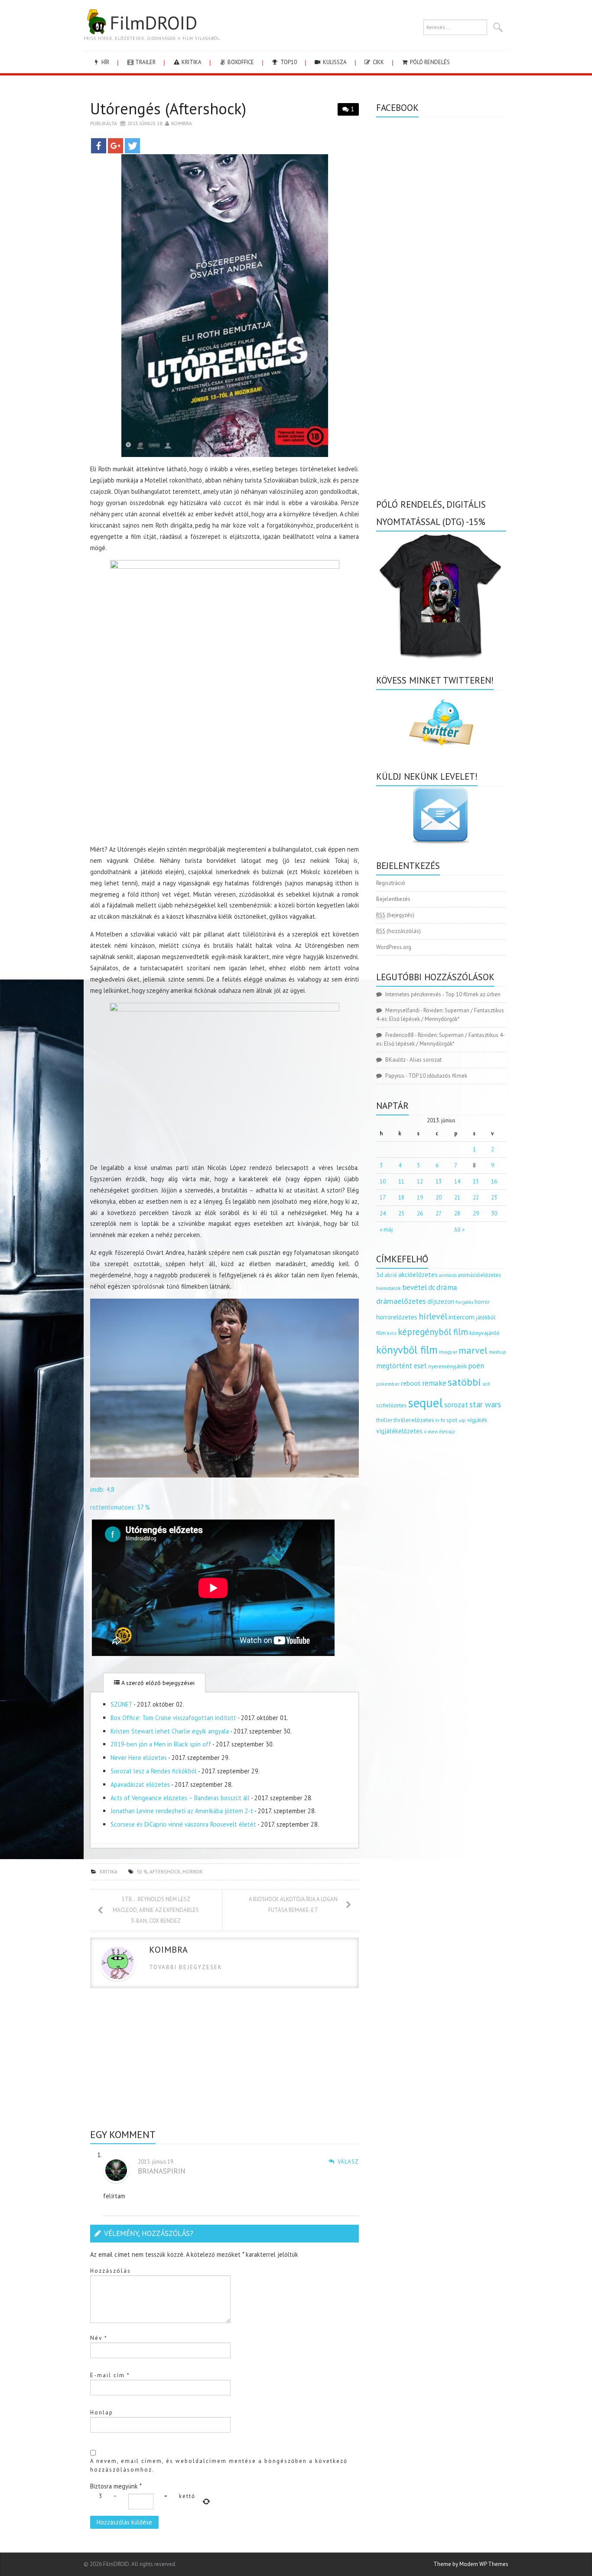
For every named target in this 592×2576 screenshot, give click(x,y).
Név (99, 2338)
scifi (486, 1384)
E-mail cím (110, 2375)
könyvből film (407, 1350)
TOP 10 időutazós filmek (438, 1076)
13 (439, 1181)
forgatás (464, 1302)
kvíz (392, 1333)
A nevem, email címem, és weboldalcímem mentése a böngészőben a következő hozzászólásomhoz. (219, 2465)
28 (457, 1213)
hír (105, 62)
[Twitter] (132, 146)
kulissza (334, 62)
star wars (485, 1404)
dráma (447, 1287)
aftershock (165, 1871)
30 (494, 1213)
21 (457, 1197)
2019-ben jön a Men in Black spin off (161, 1744)
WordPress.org (394, 947)
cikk (378, 62)
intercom (462, 1317)
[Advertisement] (224, 780)
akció (391, 1275)
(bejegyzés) (395, 915)
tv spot (449, 1420)
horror (192, 1871)
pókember (388, 1384)
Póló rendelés (429, 62)
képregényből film (433, 1332)
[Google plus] (115, 146)
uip (462, 1420)
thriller (384, 1420)
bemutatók (389, 1288)
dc (432, 1287)
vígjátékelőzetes (399, 1431)
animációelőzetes (479, 1275)
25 (401, 1213)
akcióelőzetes (418, 1274)
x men (431, 1431)
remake (434, 1383)
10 (383, 1181)
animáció (448, 1275)
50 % (142, 1871)
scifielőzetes (391, 1405)
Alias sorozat (426, 1060)
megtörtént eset (402, 1366)
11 (401, 1181)
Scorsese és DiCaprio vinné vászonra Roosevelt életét (183, 1824)
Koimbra (182, 123)
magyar (448, 1352)
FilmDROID (153, 23)
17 (383, 1197)
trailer (145, 62)
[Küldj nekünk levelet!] (441, 815)
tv (437, 1420)
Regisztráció (391, 883)
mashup (498, 1352)
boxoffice (240, 62)
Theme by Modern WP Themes (471, 2564)
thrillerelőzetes (414, 1420)
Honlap (102, 2412)
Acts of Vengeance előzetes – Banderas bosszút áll (180, 1798)
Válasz (348, 2162)
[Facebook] (99, 146)
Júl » (459, 1230)
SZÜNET (121, 1704)
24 (383, 1213)
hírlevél (433, 1316)
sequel (425, 1403)
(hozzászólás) (398, 931)
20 (439, 1197)
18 (401, 1197)
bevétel (415, 1287)
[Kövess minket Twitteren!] (441, 723)
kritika (191, 62)
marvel (473, 1350)
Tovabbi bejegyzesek (186, 1967)
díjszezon (441, 1301)
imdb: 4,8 (102, 1489)
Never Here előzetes (139, 1758)
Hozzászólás (111, 2271)
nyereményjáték (447, 1366)
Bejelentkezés (393, 899)
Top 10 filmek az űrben (473, 994)
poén (476, 1366)
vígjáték (477, 1420)
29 (476, 1213)
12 (420, 1181)
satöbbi (464, 1382)
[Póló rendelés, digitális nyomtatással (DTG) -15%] (441, 595)
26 (420, 1213)
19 (420, 1197)
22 (476, 1197)
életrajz (447, 1432)
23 (494, 1197)
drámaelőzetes (401, 1301)
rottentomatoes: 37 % (120, 1507)
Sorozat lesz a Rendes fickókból (154, 1771)
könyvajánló (485, 1333)
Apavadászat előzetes (140, 1784)
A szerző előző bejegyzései (157, 1683)
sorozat (456, 1405)
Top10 (288, 62)
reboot (411, 1383)
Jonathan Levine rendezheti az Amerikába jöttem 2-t (182, 1811)
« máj (386, 1230)
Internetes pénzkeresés (413, 994)
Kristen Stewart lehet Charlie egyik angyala (170, 1731)
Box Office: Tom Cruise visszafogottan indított (173, 1718)
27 (439, 1213)
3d (380, 1275)
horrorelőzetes (397, 1317)
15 (476, 1181)
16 (494, 1181)
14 (457, 1181)
